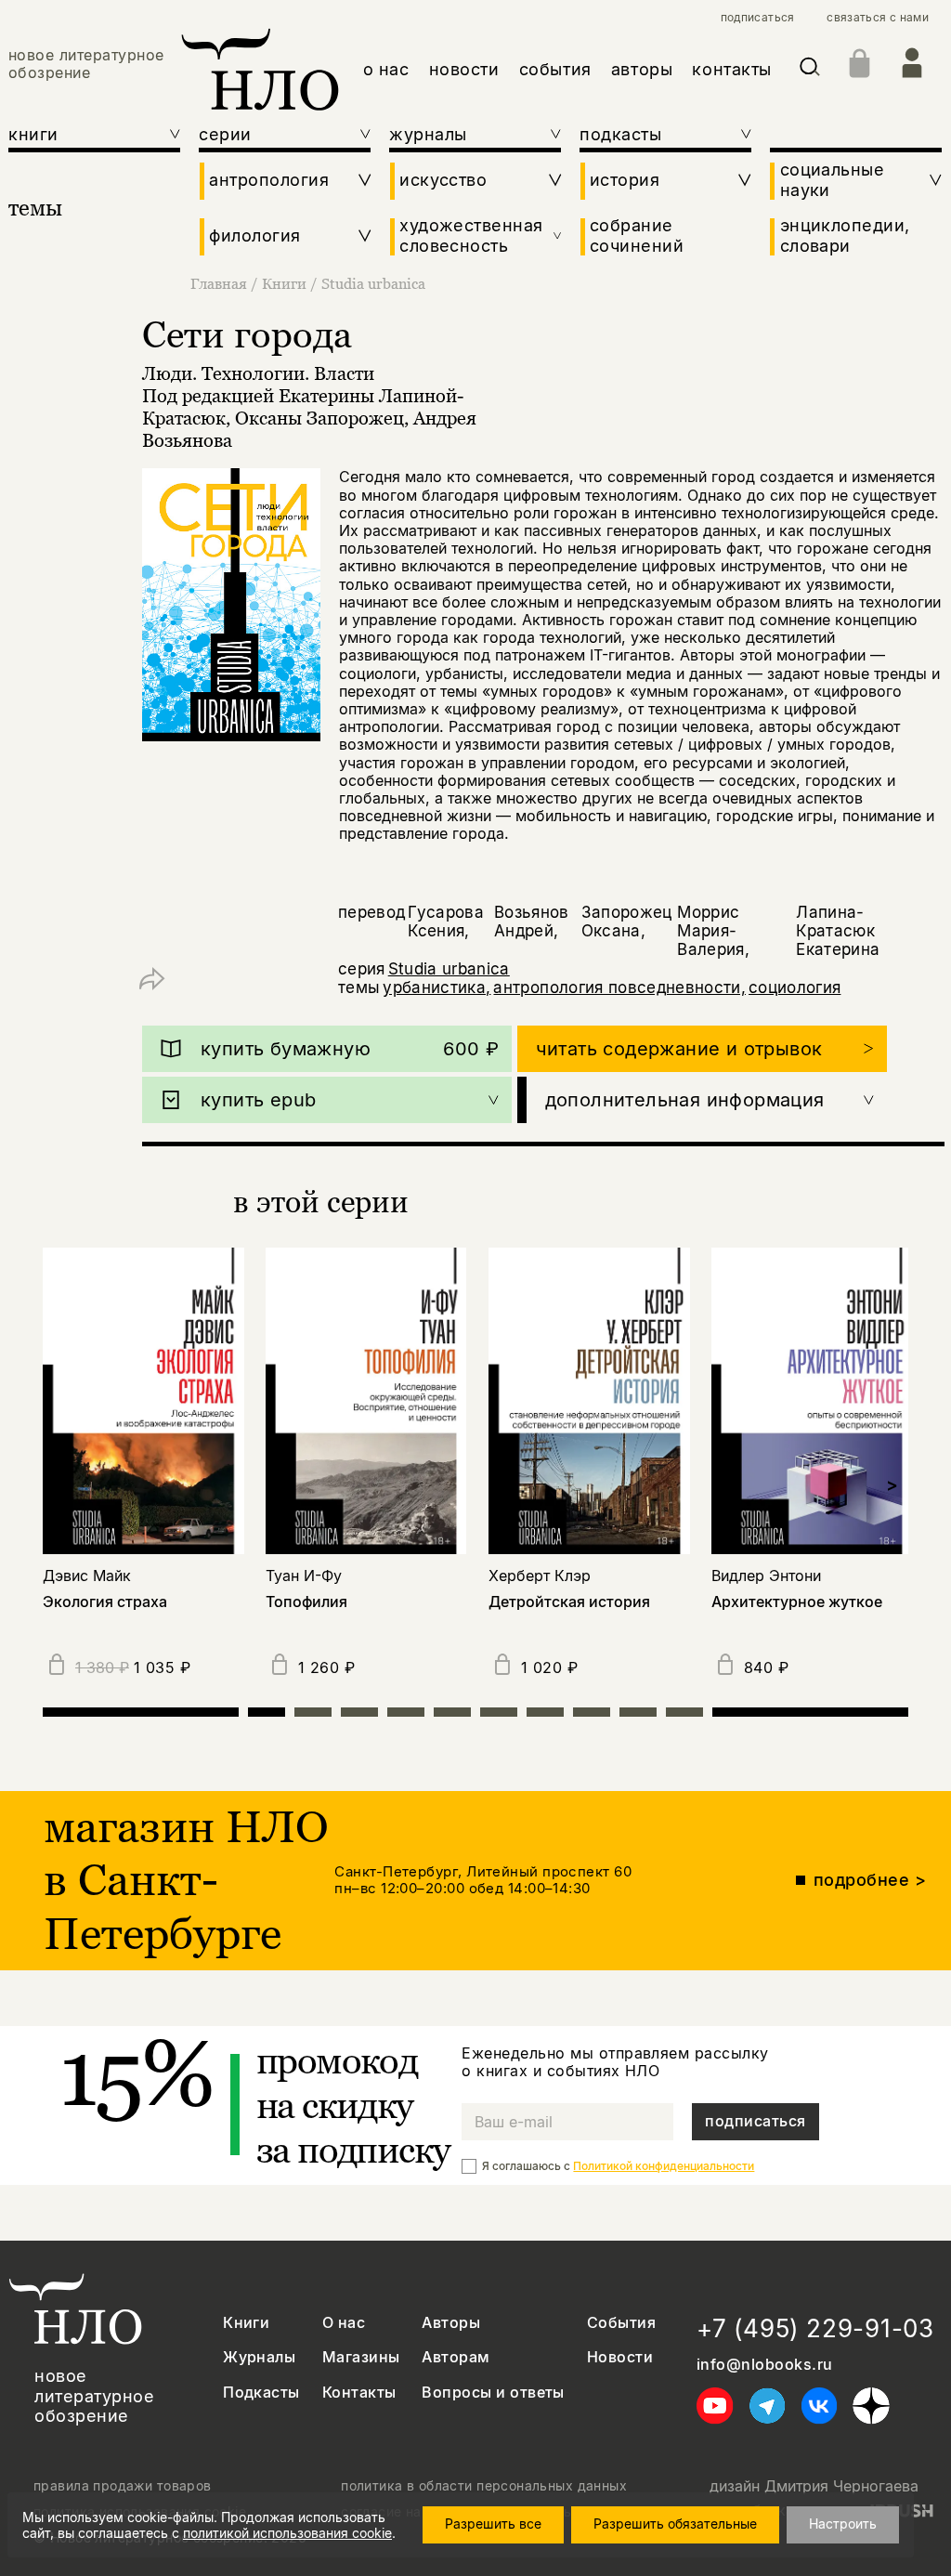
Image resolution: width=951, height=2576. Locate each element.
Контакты (359, 2393)
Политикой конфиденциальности (664, 2166)
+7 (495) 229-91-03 (815, 2328)
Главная (219, 283)
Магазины (361, 2357)
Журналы (259, 2357)
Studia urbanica (373, 283)
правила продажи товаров (123, 2486)
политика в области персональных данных (484, 2486)
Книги (284, 283)
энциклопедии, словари (845, 235)
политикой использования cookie (287, 2533)
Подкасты (261, 2393)
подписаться (758, 18)
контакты (731, 69)
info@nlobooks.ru (765, 2365)
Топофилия (306, 1602)
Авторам (456, 2357)
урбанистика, (436, 987)
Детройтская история (569, 1602)
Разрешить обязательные (675, 2524)
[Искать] (810, 70)
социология (795, 987)
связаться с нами (878, 18)
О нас (344, 2323)
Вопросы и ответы (493, 2393)
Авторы (451, 2323)
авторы (642, 69)
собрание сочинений (637, 235)
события (555, 69)
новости (464, 69)
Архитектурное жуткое (797, 1602)
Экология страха (105, 1602)
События (621, 2323)
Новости (620, 2357)
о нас (386, 69)
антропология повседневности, (619, 987)
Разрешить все (493, 2524)
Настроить (843, 2524)
